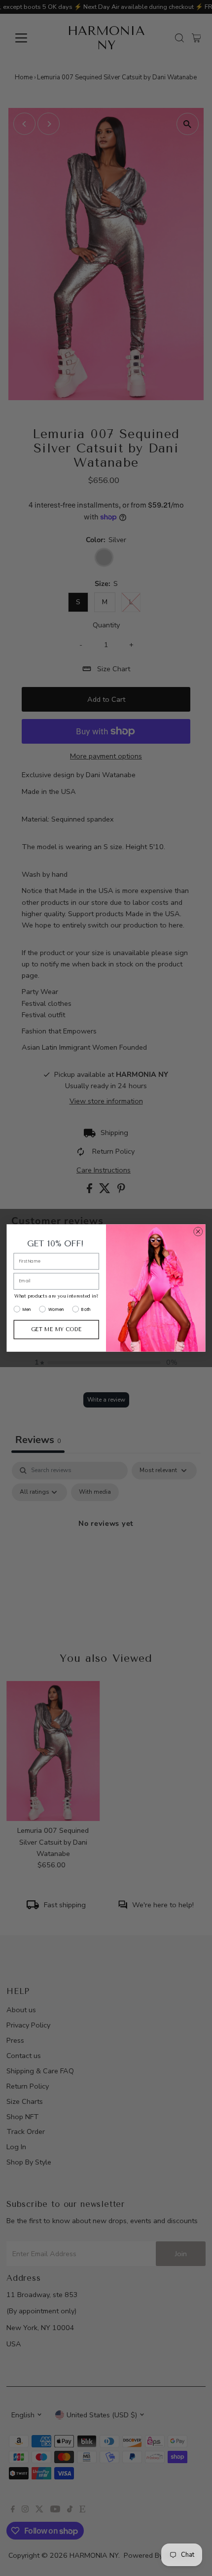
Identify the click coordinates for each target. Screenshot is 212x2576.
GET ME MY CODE (56, 1329)
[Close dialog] (198, 1232)
